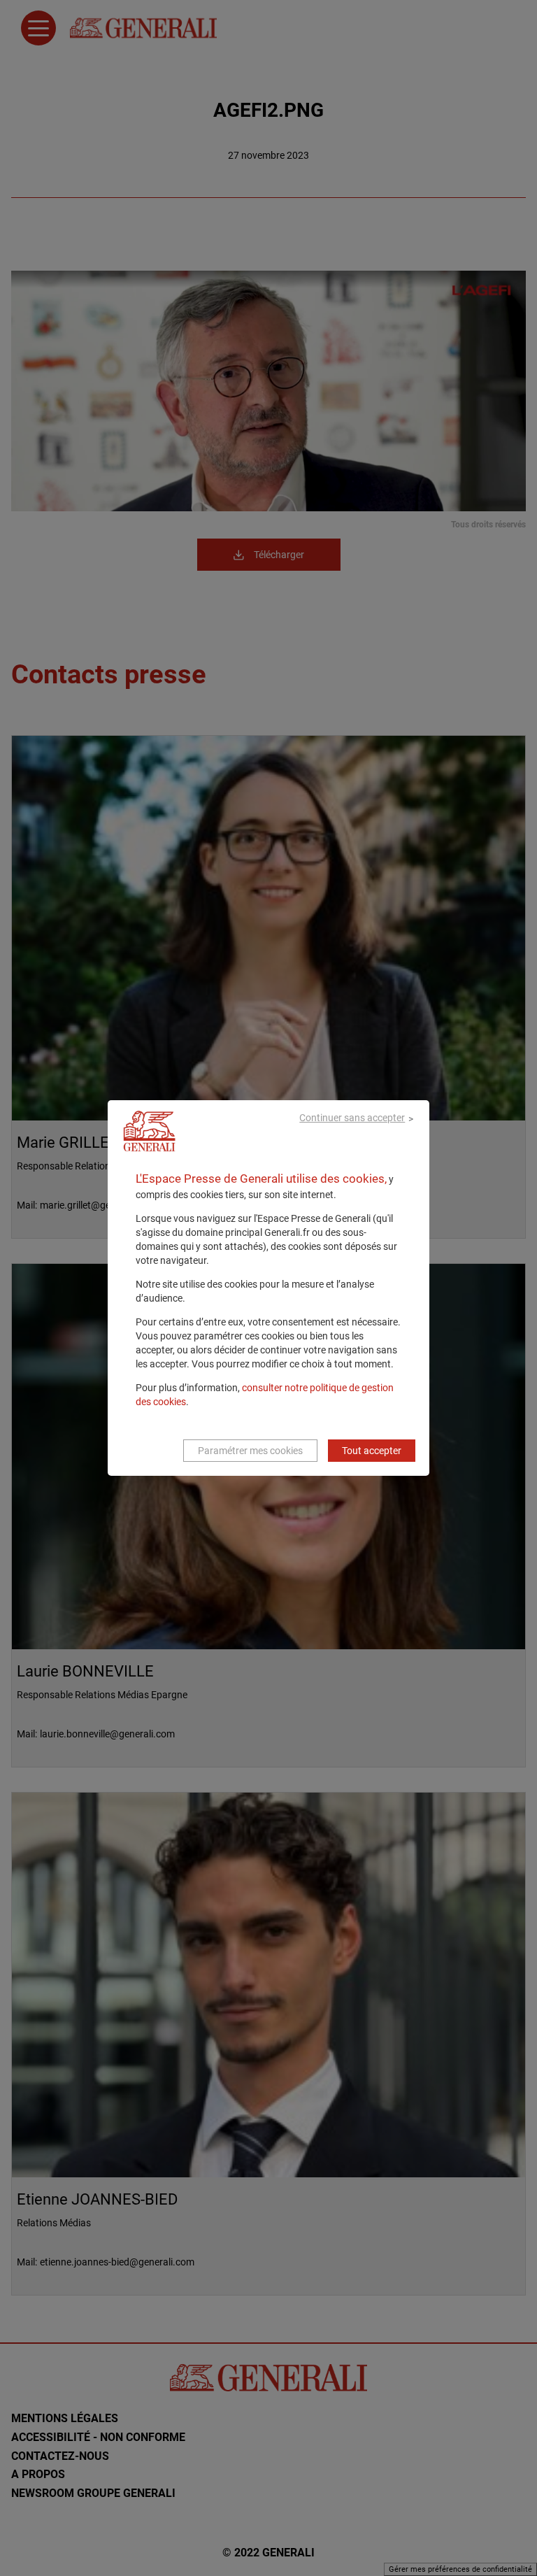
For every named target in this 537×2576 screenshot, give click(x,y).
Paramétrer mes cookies (250, 1451)
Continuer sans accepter (352, 1118)
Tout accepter (372, 1451)
